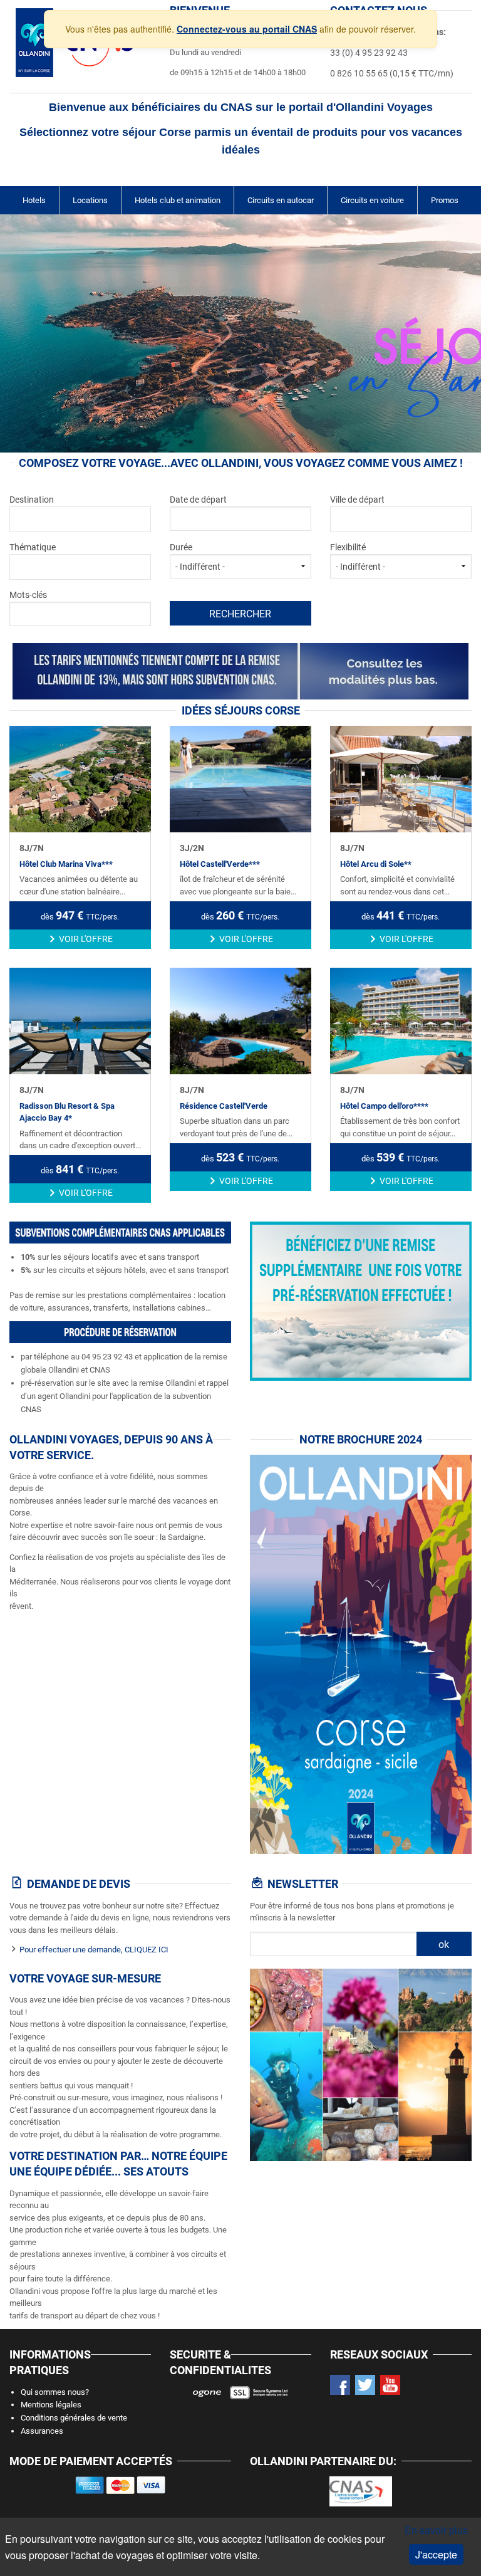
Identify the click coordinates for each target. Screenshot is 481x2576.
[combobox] (80, 519)
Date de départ (198, 500)
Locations (90, 200)
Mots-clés (28, 595)
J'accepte (436, 2554)
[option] (240, 333)
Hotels (34, 200)
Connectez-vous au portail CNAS (247, 29)
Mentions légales (51, 2405)
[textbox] (70, 517)
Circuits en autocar (281, 200)
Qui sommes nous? (55, 2392)
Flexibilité (348, 547)
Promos (445, 200)
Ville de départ (357, 500)
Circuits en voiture (372, 200)
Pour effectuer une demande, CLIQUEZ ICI (94, 1950)
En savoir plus (436, 2530)
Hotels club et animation (178, 200)
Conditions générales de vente (74, 2418)
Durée (181, 547)
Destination (32, 500)
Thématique (33, 547)
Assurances (42, 2431)
